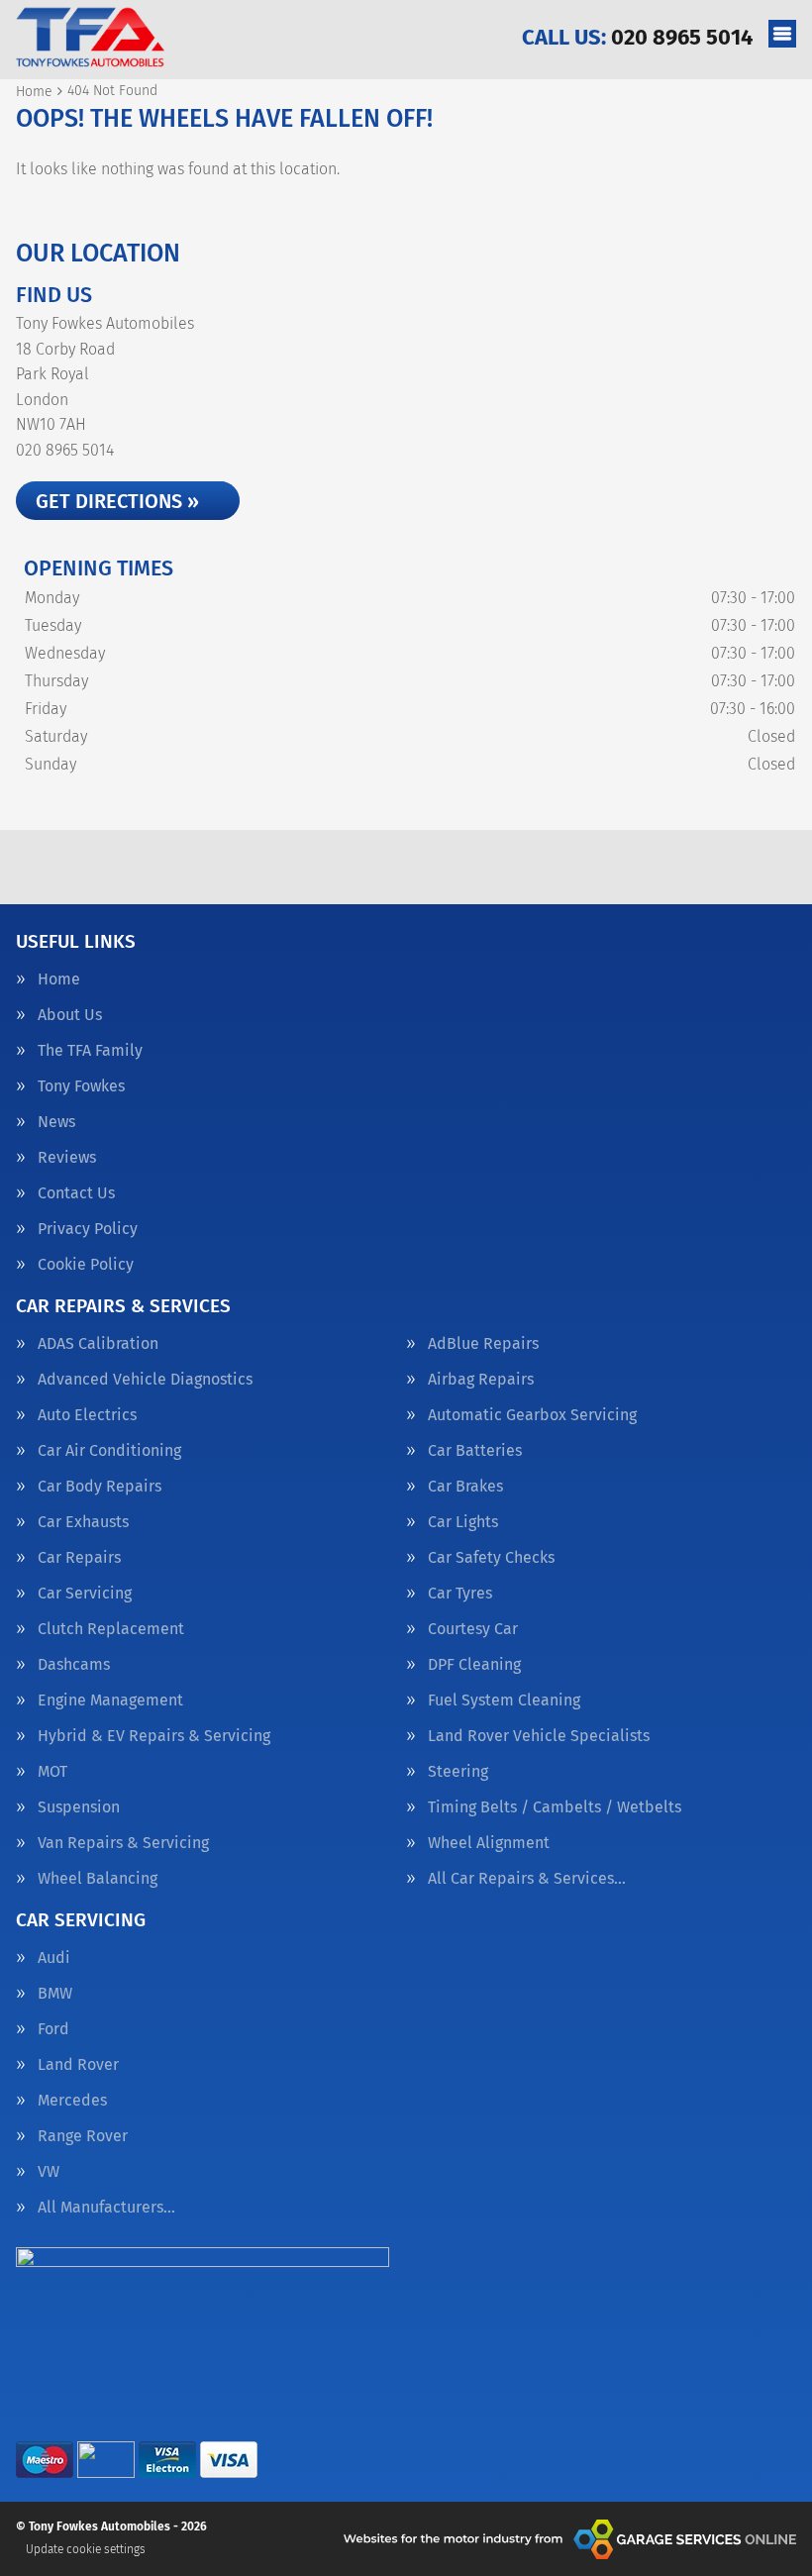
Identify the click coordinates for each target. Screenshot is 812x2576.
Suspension (79, 1807)
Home (59, 979)
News (56, 1122)
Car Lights (463, 1522)
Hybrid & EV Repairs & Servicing (154, 1736)
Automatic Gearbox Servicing (532, 1415)
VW (49, 2172)
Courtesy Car (473, 1629)
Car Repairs (79, 1558)
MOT (52, 1772)
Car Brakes (465, 1487)
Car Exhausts (83, 1522)
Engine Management (110, 1700)
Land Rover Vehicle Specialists (539, 1736)
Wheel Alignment (489, 1843)
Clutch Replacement (111, 1629)
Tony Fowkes (81, 1086)
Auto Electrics (87, 1415)
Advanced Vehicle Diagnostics (145, 1380)
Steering (458, 1772)
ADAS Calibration (98, 1344)
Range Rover (83, 2136)
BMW (55, 1994)
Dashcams (74, 1665)
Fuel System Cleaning (504, 1700)
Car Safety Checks (491, 1558)
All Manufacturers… (106, 2208)
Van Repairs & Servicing (123, 1843)
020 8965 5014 (637, 37)
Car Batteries (475, 1451)
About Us (70, 1015)
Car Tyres (460, 1594)
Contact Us (76, 1193)
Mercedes (72, 2101)
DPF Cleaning (474, 1665)
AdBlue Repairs (483, 1344)
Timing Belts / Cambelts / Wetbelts (555, 1807)
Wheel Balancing (98, 1879)
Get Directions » (117, 501)
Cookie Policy (86, 1265)
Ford (53, 2029)
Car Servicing (85, 1594)
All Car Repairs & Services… (527, 1879)
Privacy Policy (88, 1229)
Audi (54, 1958)
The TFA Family (90, 1051)
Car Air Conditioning (109, 1451)
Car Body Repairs (100, 1487)
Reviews (67, 1158)
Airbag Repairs (481, 1380)
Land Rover (78, 2065)
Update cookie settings (86, 2549)
